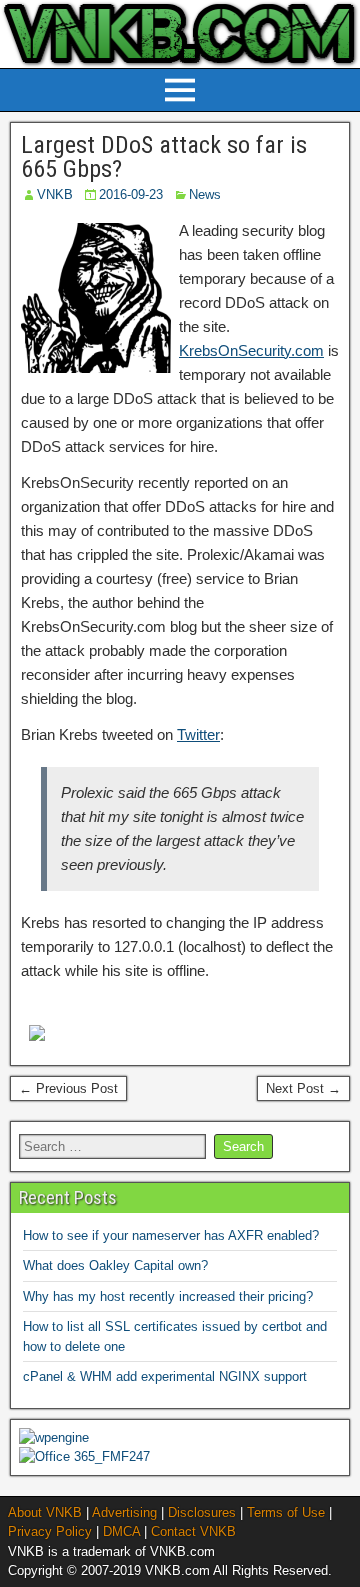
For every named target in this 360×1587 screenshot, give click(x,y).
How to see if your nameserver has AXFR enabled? (171, 1235)
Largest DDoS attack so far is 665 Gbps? (164, 157)
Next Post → (303, 1088)
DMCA (121, 1531)
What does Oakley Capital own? (115, 1265)
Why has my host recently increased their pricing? (168, 1296)
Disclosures (202, 1512)
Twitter (198, 734)
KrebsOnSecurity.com (251, 350)
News (205, 194)
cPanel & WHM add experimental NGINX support (165, 1376)
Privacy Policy (50, 1531)
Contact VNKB (193, 1531)
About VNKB (45, 1512)
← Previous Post (68, 1088)
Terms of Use (286, 1512)
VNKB (55, 194)
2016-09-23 (131, 194)
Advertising (124, 1512)
